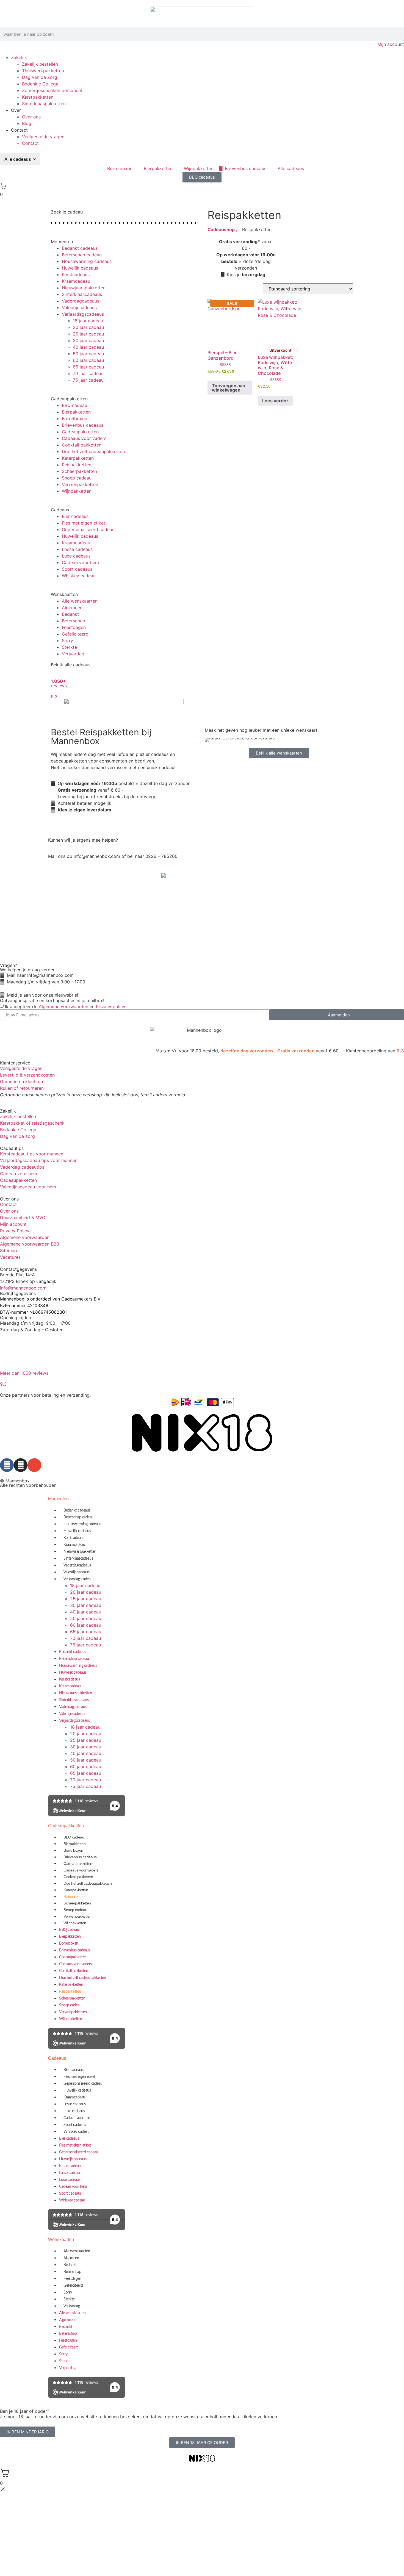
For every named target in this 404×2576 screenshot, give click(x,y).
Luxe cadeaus (76, 556)
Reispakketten (77, 465)
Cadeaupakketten (80, 432)
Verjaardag (73, 654)
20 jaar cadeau (88, 327)
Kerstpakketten (38, 97)
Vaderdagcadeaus (81, 301)
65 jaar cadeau (88, 367)
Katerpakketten (78, 458)
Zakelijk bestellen (40, 64)
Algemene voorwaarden (63, 1006)
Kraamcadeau (76, 281)
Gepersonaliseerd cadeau (88, 529)
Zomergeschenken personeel (52, 90)
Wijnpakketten (77, 491)
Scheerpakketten (79, 471)
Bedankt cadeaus (80, 248)
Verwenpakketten (80, 484)
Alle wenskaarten (80, 601)
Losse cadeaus (77, 549)
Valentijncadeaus (79, 307)
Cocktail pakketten (82, 445)
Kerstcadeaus (76, 274)
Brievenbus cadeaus (83, 425)
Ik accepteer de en (65, 1006)
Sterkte (69, 647)
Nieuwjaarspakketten (84, 288)
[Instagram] (21, 1465)
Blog (27, 123)
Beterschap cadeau (82, 255)
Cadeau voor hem (80, 562)
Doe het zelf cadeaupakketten (93, 451)
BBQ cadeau (74, 405)
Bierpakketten (76, 412)
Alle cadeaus (18, 159)
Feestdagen (74, 627)
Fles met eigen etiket (84, 523)
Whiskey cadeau (79, 576)
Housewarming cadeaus (87, 261)
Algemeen (72, 608)
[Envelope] (34, 1465)
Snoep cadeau (77, 478)
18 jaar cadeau (88, 321)
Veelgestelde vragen (43, 137)
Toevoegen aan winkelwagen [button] (229, 388)
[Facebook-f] (7, 1465)
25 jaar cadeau (88, 334)
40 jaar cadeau (88, 347)
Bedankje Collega (40, 84)
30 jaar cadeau (88, 340)
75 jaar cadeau (88, 380)
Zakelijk (19, 57)
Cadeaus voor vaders (84, 438)
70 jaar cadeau (88, 373)
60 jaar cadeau (88, 360)
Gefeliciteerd (75, 634)
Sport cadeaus (77, 569)
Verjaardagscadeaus (83, 314)
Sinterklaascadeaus (82, 294)
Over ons (31, 117)
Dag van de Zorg (40, 77)
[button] (124, 238)
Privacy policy (111, 1006)
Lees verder (275, 401)
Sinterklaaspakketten (44, 104)
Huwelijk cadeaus (80, 268)
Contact (30, 143)
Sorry (67, 640)
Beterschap (74, 621)
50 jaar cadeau (88, 354)
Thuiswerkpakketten (43, 71)
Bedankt (70, 614)
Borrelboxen (74, 418)
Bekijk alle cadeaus (71, 665)
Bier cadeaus (75, 516)
